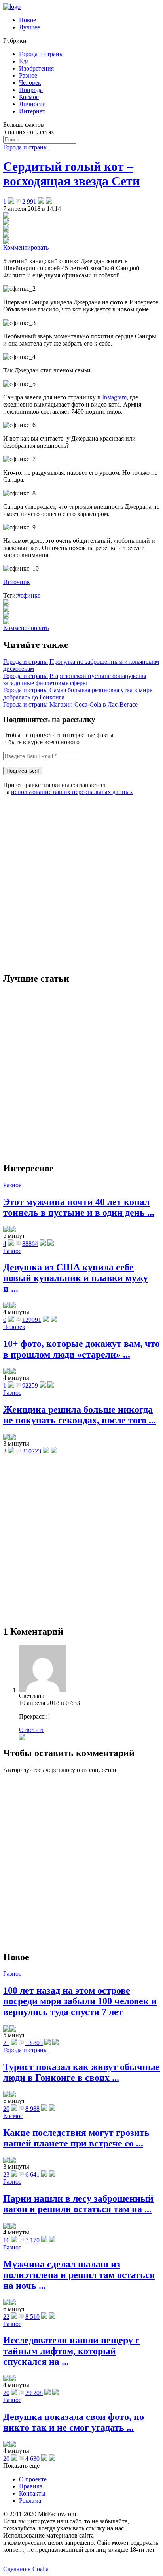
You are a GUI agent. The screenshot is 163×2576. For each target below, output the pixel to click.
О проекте (33, 2479)
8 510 (32, 2317)
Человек (30, 83)
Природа (31, 90)
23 (6, 2174)
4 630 (32, 2459)
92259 (30, 1385)
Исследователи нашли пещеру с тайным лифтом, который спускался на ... (71, 2351)
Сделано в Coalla (26, 2569)
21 (6, 2043)
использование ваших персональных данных (72, 792)
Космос (29, 97)
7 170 (32, 2240)
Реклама (30, 2501)
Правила (31, 2486)
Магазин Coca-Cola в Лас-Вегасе (94, 704)
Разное (28, 75)
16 (6, 2240)
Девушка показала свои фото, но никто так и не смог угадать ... (74, 2422)
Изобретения (36, 68)
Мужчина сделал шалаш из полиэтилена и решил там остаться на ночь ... (79, 2275)
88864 (30, 1244)
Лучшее (29, 27)
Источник (17, 582)
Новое (27, 20)
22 (6, 2317)
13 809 (34, 2043)
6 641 (32, 2174)
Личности (32, 104)
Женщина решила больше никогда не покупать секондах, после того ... (80, 1415)
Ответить (32, 1730)
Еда (24, 61)
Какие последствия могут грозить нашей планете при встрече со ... (76, 2138)
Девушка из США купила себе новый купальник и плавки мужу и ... (76, 1278)
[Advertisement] (81, 884)
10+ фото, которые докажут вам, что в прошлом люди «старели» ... (81, 1349)
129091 (32, 1320)
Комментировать (26, 247)
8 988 (32, 2109)
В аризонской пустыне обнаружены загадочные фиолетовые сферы (75, 679)
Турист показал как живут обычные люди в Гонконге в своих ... (81, 2072)
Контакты (32, 2493)
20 (6, 2109)
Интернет (32, 111)
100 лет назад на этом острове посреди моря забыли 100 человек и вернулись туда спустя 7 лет (80, 2001)
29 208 (34, 2393)
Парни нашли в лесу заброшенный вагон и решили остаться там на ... (78, 2204)
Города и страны (41, 54)
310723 (32, 1451)
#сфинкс (29, 595)
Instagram (114, 397)
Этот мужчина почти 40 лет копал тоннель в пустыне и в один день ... (79, 1207)
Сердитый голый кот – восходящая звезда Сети (71, 174)
